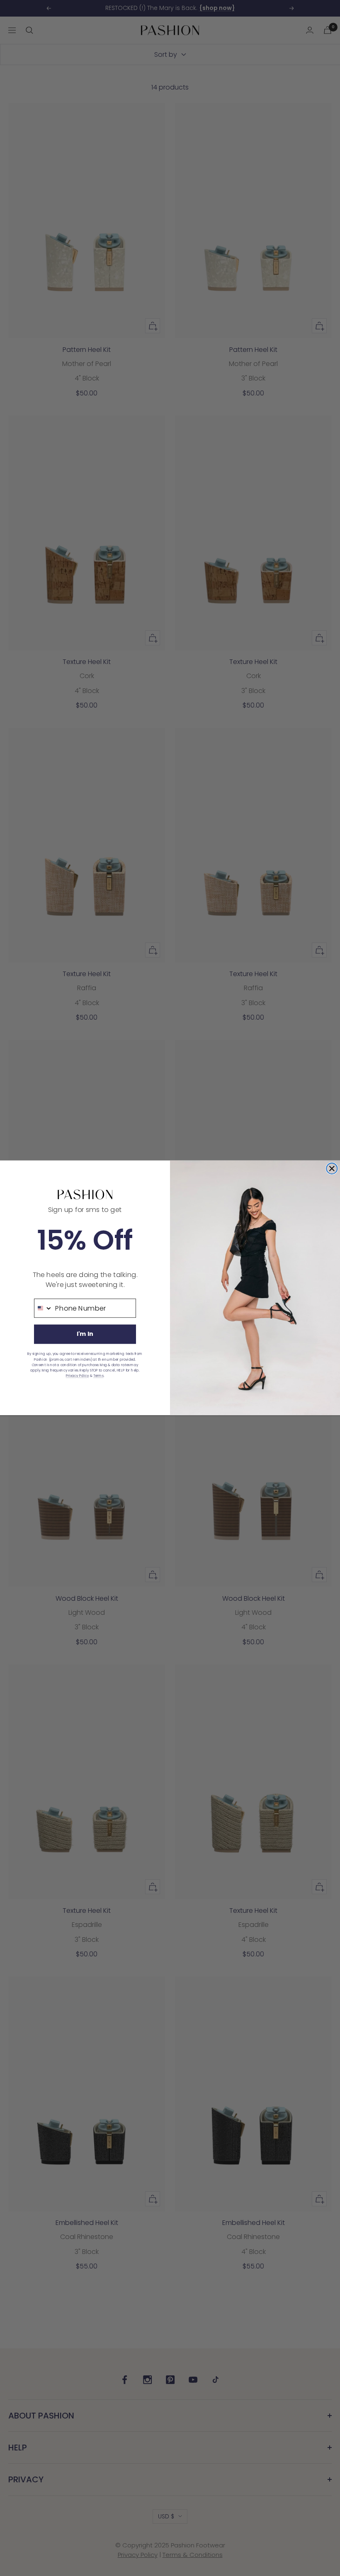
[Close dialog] (332, 1168)
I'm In (85, 1334)
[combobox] (43, 1308)
